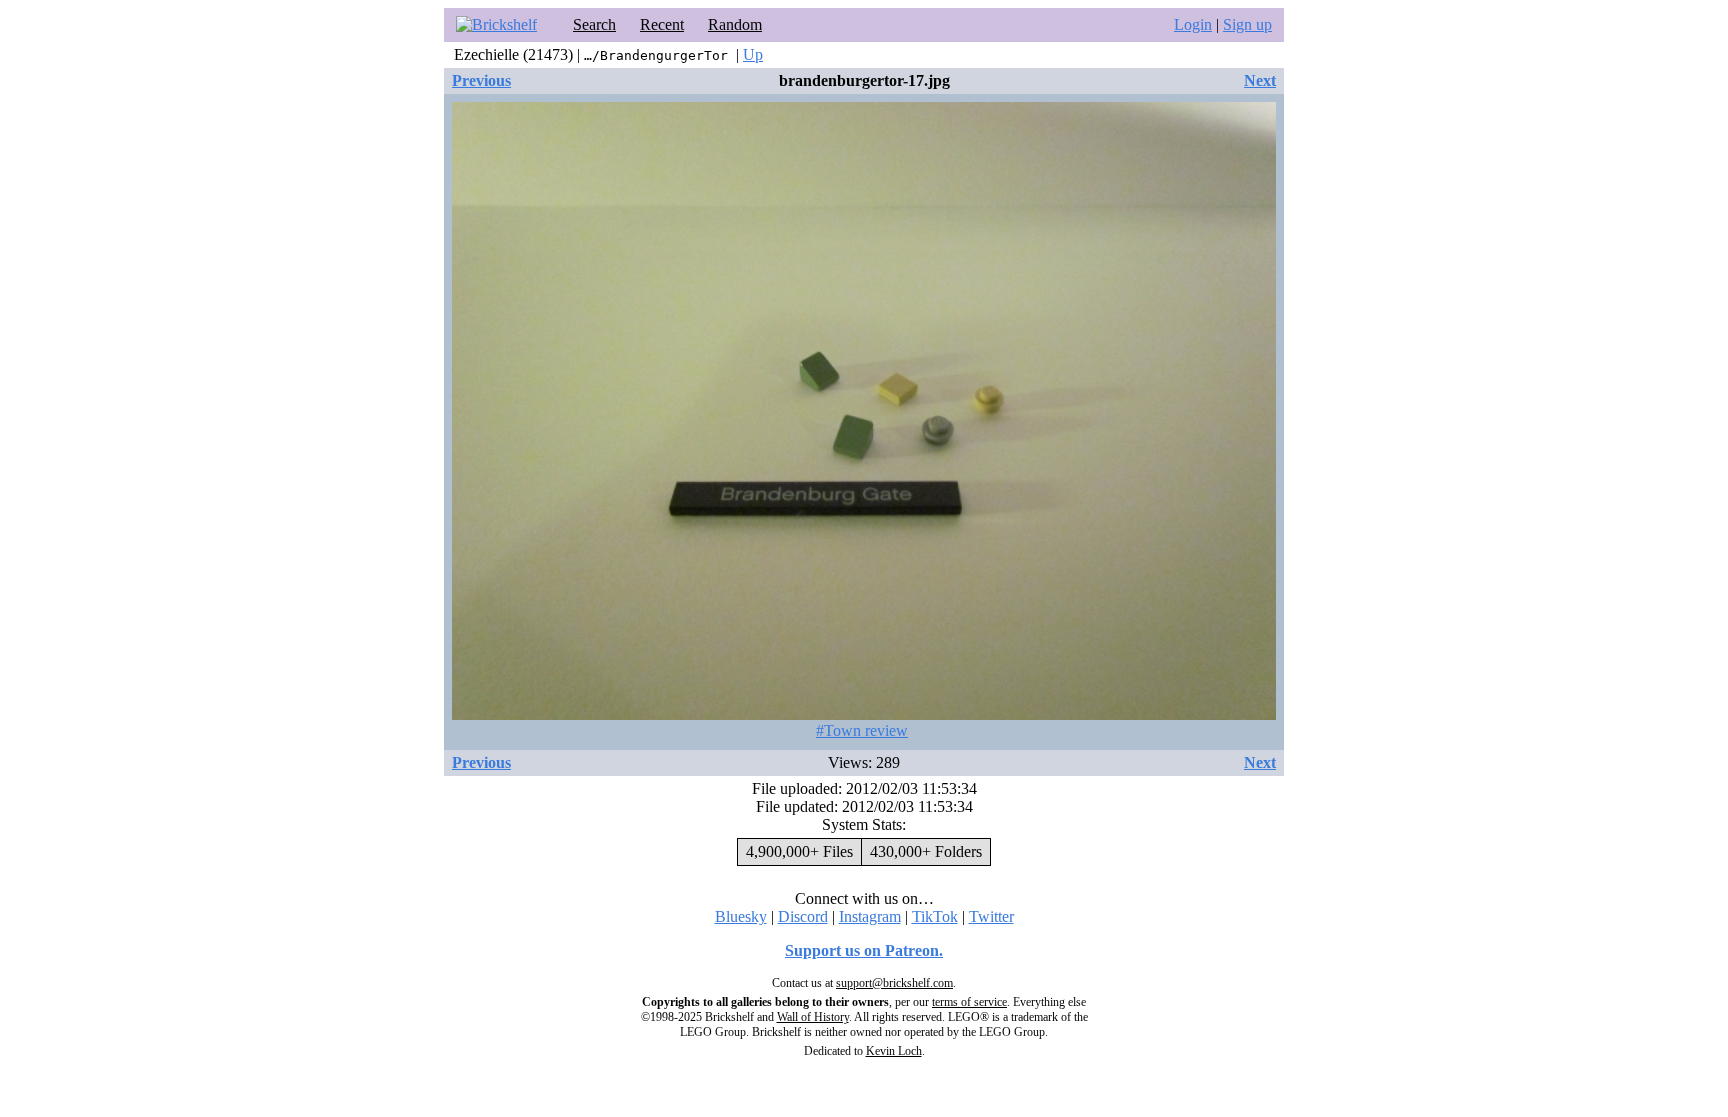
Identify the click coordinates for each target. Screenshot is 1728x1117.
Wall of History (813, 1017)
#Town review (862, 730)
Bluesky (741, 916)
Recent (662, 24)
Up (753, 54)
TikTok (935, 916)
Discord (803, 916)
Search (594, 24)
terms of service (969, 1002)
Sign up (1247, 24)
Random (735, 24)
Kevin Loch (894, 1051)
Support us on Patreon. (864, 950)
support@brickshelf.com (894, 983)
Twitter (991, 916)
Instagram (870, 916)
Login (1193, 24)
